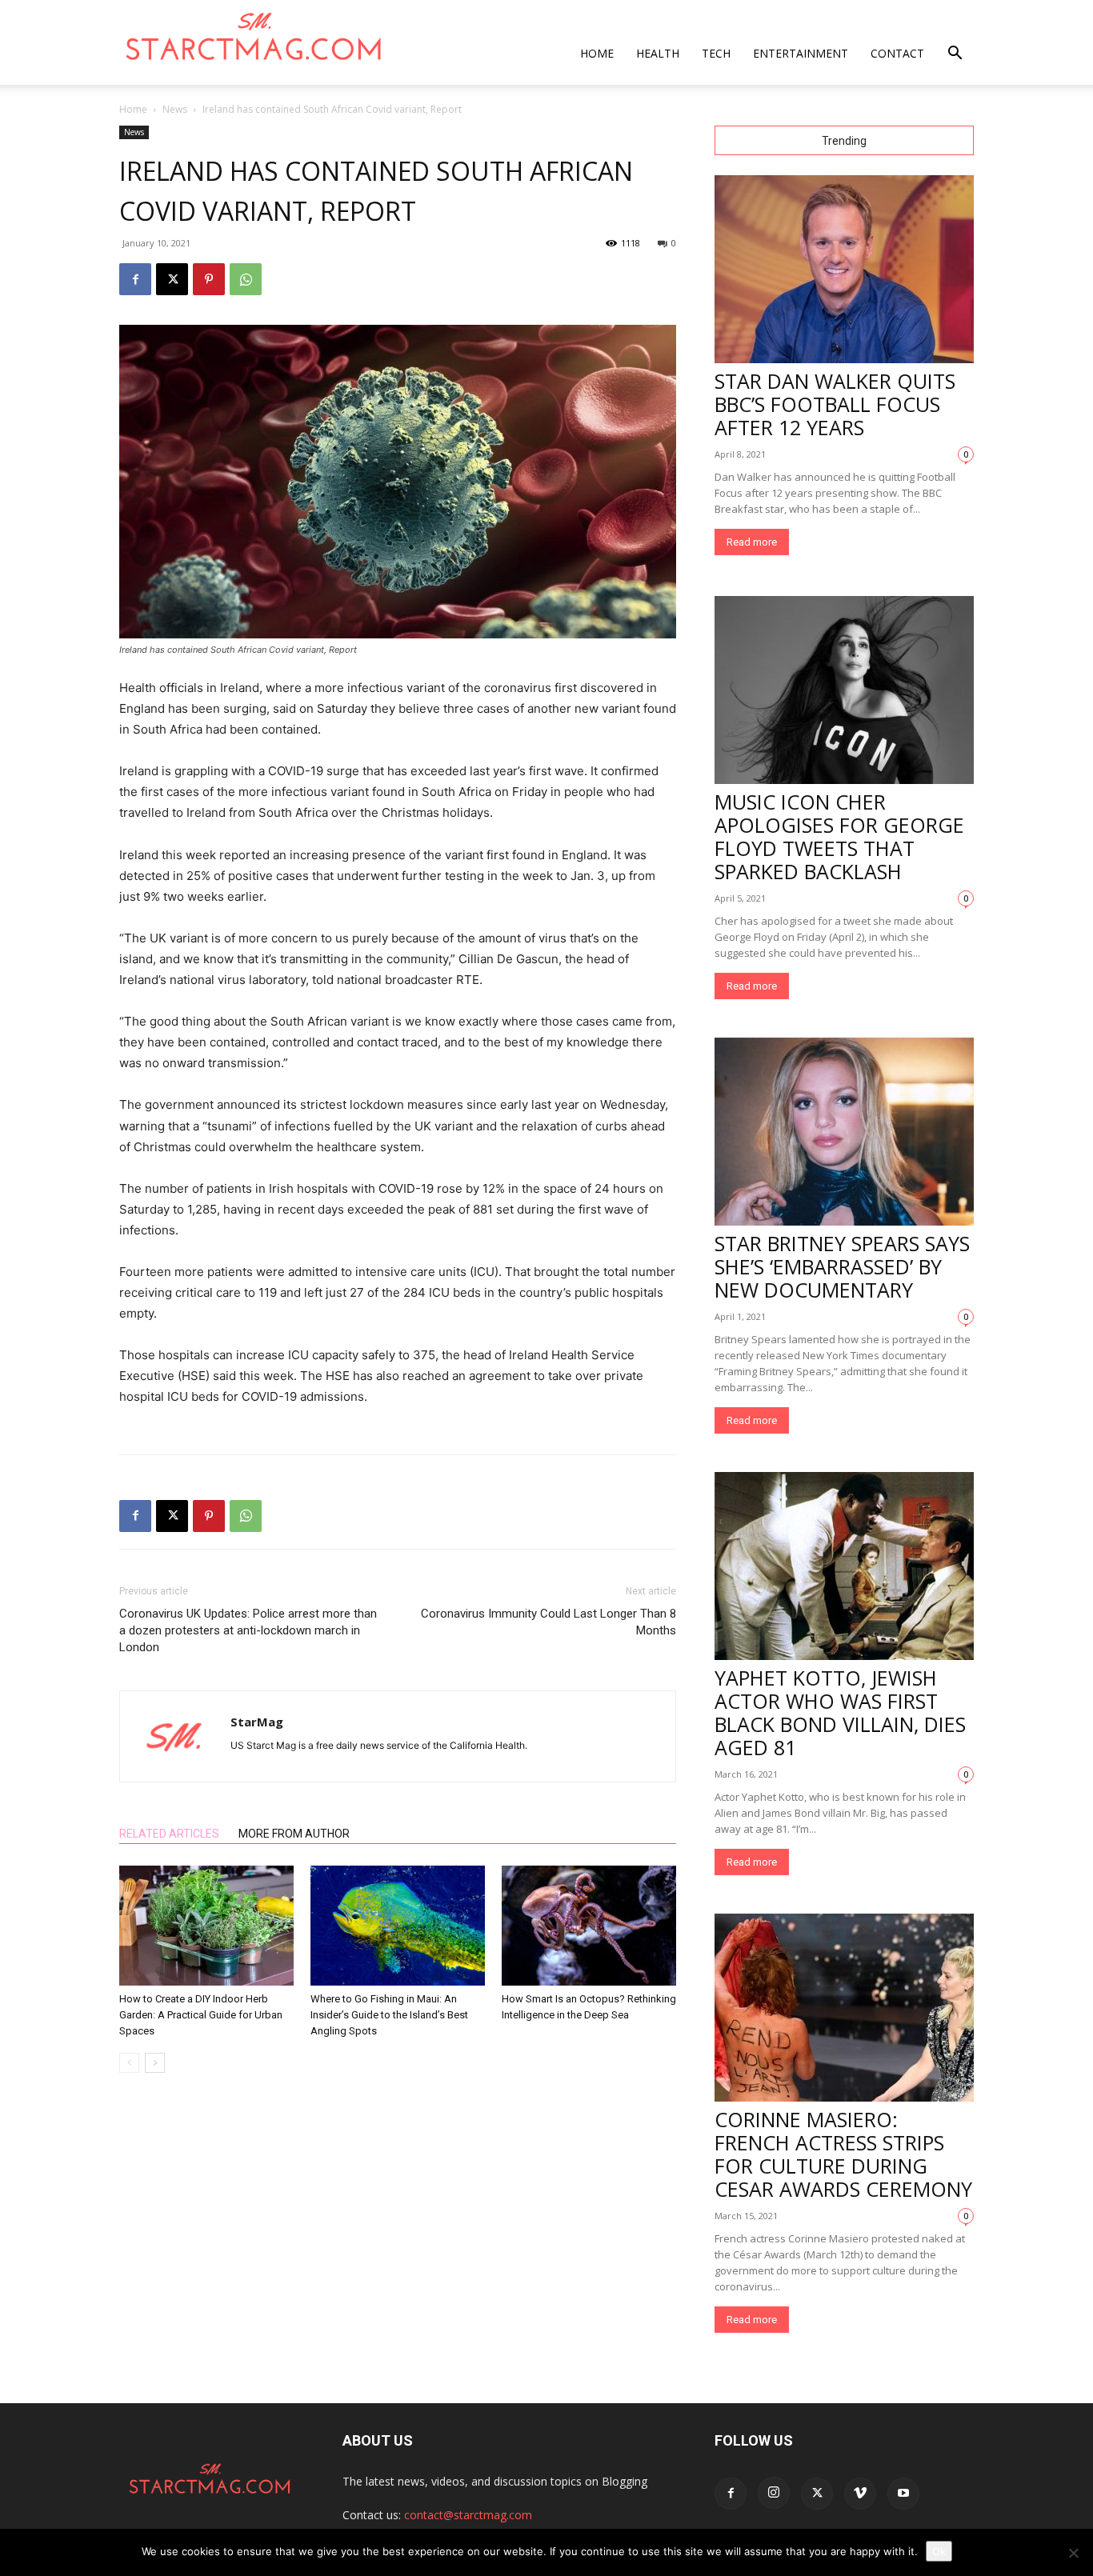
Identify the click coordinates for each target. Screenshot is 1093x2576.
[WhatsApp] (246, 279)
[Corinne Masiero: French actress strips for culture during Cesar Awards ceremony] (844, 2008)
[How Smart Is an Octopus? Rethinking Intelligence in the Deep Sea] (589, 1926)
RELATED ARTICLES (169, 1834)
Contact (897, 53)
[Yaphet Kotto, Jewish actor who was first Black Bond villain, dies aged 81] (844, 1566)
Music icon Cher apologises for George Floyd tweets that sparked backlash (839, 836)
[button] (955, 55)
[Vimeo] (860, 2494)
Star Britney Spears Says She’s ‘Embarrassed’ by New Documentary (842, 1266)
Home (597, 53)
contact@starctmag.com (468, 2515)
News (175, 109)
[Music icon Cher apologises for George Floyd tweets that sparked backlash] (844, 690)
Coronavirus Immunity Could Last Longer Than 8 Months (549, 1622)
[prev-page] (129, 2063)
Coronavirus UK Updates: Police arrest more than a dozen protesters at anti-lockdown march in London (248, 1630)
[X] (172, 279)
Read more (752, 542)
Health (658, 53)
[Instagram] (774, 2493)
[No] (1073, 2553)
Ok (939, 2551)
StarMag (257, 1722)
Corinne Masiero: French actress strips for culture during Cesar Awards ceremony (843, 2154)
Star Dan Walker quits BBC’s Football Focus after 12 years (835, 404)
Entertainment (801, 53)
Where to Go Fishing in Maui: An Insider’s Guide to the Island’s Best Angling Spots (389, 2015)
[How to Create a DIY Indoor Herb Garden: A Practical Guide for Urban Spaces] (206, 1926)
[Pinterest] (209, 279)
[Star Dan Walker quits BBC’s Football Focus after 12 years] (844, 269)
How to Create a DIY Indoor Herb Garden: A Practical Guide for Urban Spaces (201, 2015)
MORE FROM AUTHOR (294, 1834)
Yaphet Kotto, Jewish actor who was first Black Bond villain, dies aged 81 (840, 1712)
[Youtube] (903, 2494)
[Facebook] (135, 279)
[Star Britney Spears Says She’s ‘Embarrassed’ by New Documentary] (844, 1132)
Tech (716, 53)
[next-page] (155, 2063)
